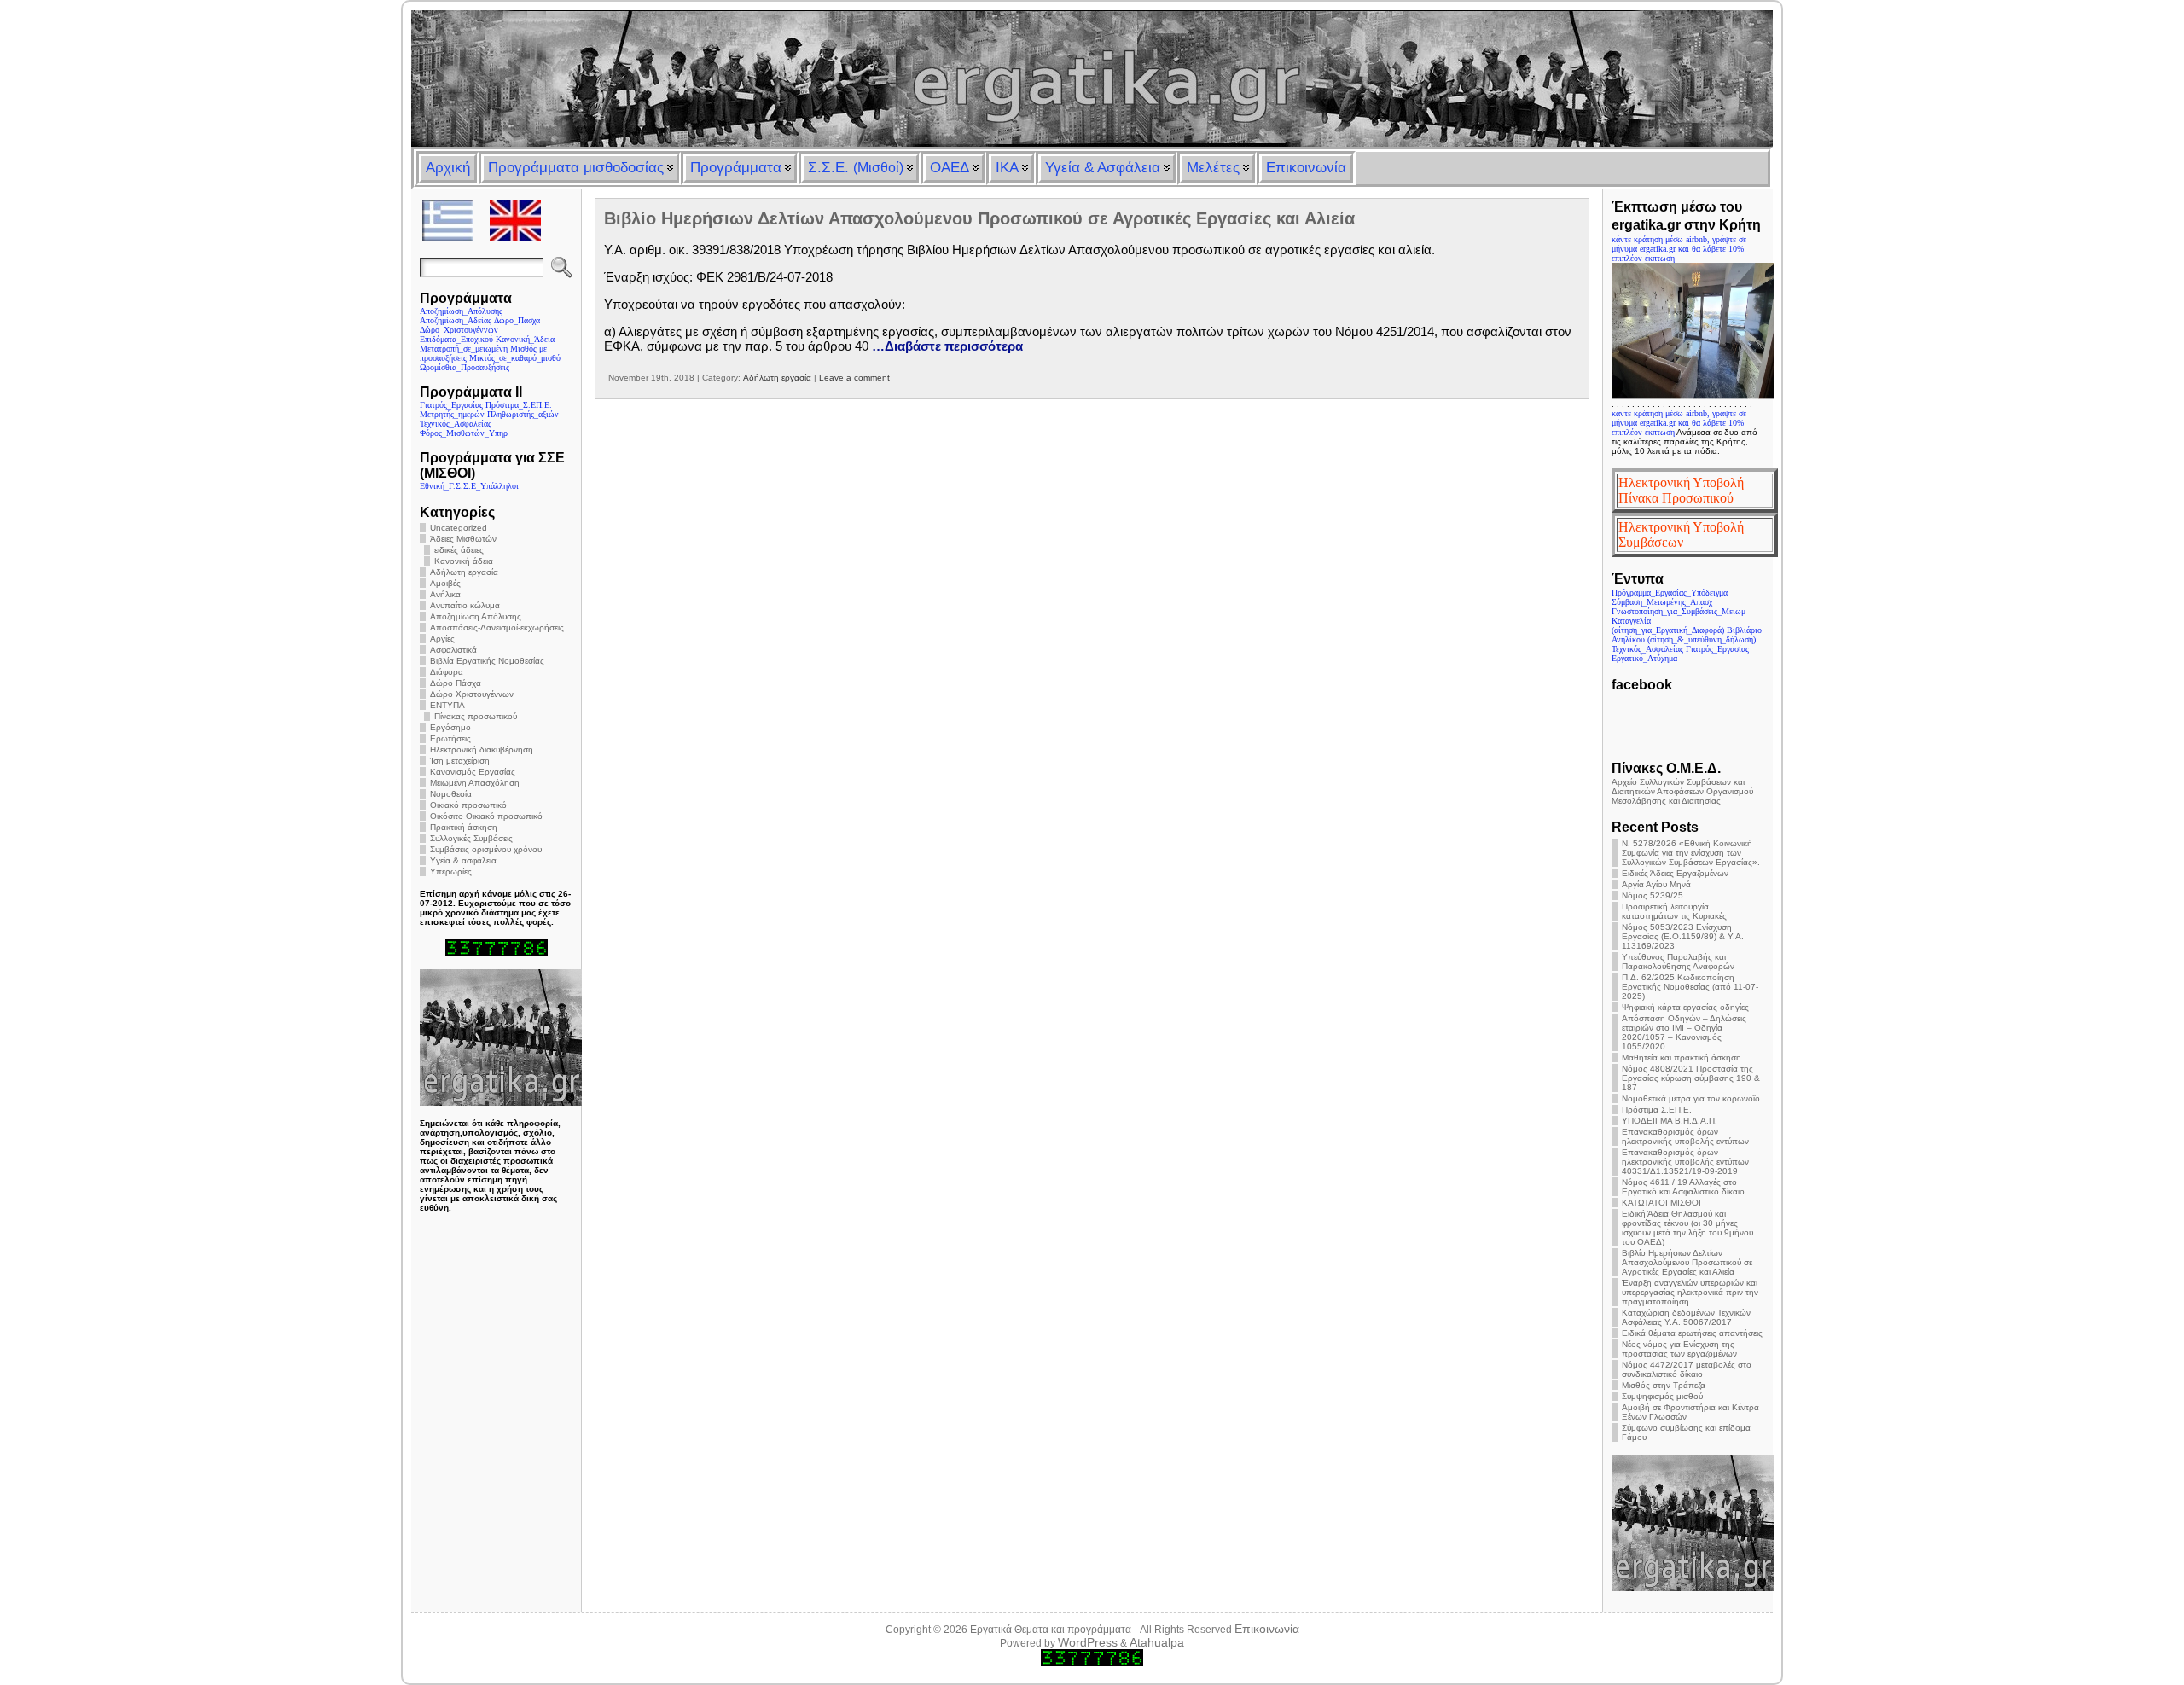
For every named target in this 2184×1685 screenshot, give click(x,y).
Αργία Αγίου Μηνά (1656, 884)
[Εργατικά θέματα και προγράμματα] (1092, 78)
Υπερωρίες (451, 872)
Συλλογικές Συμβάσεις (471, 838)
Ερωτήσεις (450, 738)
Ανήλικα (445, 594)
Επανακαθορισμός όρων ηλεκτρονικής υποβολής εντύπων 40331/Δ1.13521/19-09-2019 (1685, 1162)
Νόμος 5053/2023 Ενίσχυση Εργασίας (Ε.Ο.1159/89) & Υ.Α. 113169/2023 (1683, 936)
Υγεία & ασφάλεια (463, 860)
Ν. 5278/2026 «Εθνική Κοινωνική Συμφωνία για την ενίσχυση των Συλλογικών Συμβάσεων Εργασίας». (1691, 853)
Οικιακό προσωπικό (468, 805)
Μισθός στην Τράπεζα (1664, 1385)
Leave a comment (854, 378)
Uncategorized (459, 528)
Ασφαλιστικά (453, 650)
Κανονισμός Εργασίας (473, 772)
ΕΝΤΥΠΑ (447, 705)
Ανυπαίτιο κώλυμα (465, 605)
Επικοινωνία (1267, 1629)
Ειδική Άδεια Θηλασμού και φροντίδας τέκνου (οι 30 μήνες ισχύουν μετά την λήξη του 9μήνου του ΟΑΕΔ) (1687, 1228)
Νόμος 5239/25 (1653, 895)
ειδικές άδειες (459, 550)
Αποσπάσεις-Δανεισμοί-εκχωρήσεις (497, 628)
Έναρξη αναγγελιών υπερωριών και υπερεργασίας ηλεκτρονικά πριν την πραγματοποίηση (1690, 1292)
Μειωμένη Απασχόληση (475, 783)
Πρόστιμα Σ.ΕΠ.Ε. (1657, 1110)
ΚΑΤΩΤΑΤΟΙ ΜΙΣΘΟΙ (1661, 1203)
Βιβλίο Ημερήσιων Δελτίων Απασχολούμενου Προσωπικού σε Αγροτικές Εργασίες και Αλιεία (979, 218)
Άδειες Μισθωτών (463, 539)
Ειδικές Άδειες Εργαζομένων (1675, 873)
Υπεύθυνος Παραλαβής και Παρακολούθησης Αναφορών (1678, 962)
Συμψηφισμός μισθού (1662, 1396)
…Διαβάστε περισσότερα (947, 346)
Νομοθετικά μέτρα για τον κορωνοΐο (1691, 1098)
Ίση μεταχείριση (460, 761)
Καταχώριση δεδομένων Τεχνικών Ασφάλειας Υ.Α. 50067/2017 (1686, 1317)
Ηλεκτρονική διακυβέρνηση (482, 750)
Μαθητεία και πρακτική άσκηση (1682, 1057)
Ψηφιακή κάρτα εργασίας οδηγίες (1685, 1007)
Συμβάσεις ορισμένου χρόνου (486, 849)
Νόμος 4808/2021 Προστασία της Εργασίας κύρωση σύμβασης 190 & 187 (1691, 1078)
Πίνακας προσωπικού (476, 716)
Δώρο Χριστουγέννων (472, 694)
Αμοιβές (445, 583)
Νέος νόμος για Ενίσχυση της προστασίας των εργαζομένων (1679, 1349)
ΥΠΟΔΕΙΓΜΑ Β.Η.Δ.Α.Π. (1670, 1121)
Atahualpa (1157, 1642)
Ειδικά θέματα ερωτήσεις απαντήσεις (1692, 1333)
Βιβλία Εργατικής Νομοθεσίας (487, 661)
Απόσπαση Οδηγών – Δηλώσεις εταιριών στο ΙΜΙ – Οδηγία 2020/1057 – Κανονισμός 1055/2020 (1684, 1032)
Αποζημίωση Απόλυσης (476, 616)
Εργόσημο (450, 727)
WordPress (1088, 1642)
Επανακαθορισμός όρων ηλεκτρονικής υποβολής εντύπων (1685, 1136)
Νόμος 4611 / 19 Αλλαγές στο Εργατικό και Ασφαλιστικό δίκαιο (1683, 1187)
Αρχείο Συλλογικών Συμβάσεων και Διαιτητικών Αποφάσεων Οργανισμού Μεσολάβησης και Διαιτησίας (1682, 791)
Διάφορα (447, 672)
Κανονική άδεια (464, 561)
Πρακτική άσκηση (464, 827)
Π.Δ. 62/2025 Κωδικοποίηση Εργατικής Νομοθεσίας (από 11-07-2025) (1690, 987)
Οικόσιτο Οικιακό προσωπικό (486, 816)
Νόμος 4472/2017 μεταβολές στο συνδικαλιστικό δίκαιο (1687, 1369)
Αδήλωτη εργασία (464, 572)
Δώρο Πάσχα (456, 683)
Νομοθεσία (451, 794)
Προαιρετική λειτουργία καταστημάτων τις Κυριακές (1674, 911)
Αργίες (442, 639)
